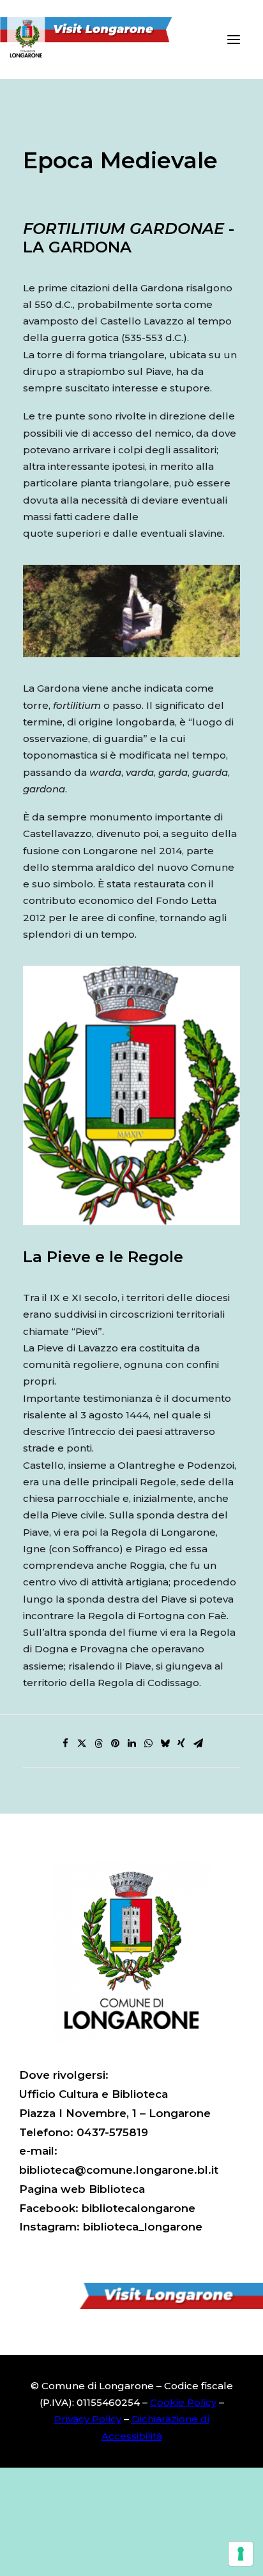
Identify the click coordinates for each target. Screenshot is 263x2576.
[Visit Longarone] (94, 40)
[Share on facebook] (65, 1743)
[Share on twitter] (82, 1743)
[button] (234, 40)
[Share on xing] (181, 1743)
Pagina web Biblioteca (82, 2189)
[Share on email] (198, 1743)
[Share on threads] (98, 1743)
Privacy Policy (88, 2419)
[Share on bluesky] (165, 1743)
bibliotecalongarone (139, 2208)
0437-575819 (112, 2132)
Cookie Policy (183, 2402)
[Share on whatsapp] (148, 1743)
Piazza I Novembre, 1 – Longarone (115, 2113)
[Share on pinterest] (115, 1743)
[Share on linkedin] (131, 1743)
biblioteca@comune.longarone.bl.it (119, 2170)
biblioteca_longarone (143, 2227)
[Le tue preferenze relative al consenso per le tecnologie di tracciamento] (241, 2554)
